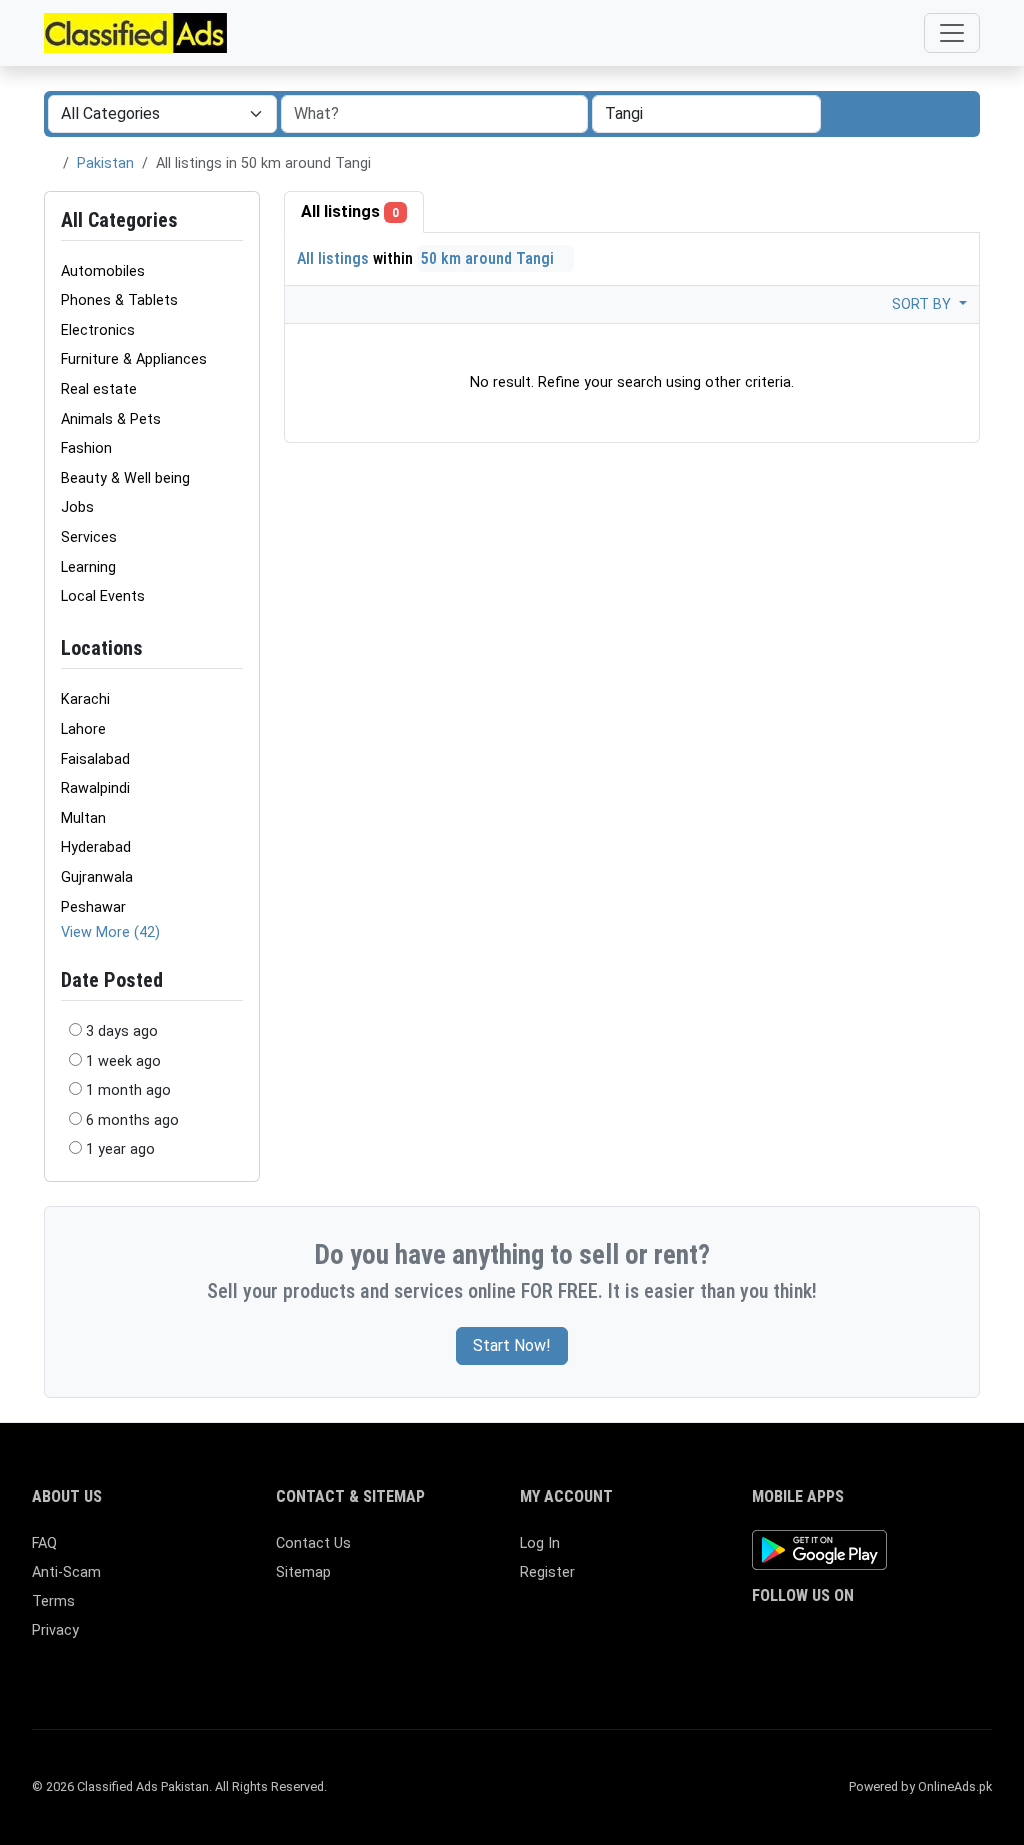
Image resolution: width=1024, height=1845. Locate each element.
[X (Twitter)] (793, 1636)
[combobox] (706, 114)
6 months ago (132, 1120)
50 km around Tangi (489, 258)
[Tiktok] (909, 1636)
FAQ (44, 1543)
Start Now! (512, 1345)
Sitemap (303, 1572)
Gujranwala (97, 877)
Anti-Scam (66, 1572)
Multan (83, 818)
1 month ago (128, 1090)
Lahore (83, 729)
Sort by (923, 304)
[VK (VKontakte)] (764, 1669)
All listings (350, 211)
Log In (540, 1543)
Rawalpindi (95, 788)
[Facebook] (764, 1636)
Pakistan (105, 163)
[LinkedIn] (851, 1636)
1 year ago (120, 1149)
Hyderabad (96, 847)
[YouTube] (938, 1636)
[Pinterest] (880, 1636)
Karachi (85, 699)
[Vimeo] (967, 1636)
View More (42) (110, 932)
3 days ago (122, 1031)
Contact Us (313, 1543)
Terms (53, 1601)
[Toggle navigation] (952, 33)
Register (547, 1572)
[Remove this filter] (235, 648)
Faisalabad (95, 759)
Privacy (55, 1630)
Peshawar (93, 907)
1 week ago (123, 1061)
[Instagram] (822, 1636)
